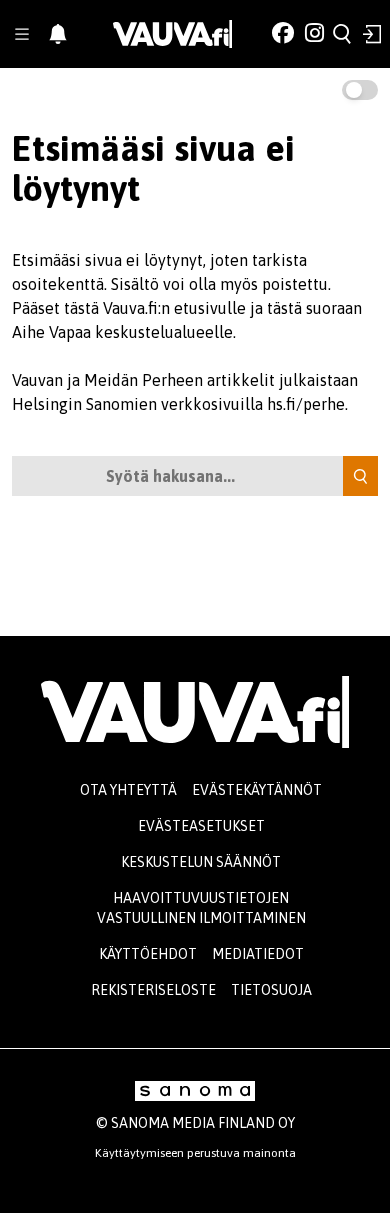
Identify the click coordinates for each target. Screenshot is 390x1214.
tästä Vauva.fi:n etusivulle (155, 308)
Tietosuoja (271, 990)
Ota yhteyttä (128, 790)
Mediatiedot (258, 954)
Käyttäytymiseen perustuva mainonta (195, 1153)
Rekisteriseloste (153, 990)
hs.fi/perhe (306, 404)
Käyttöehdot (148, 954)
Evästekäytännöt (257, 790)
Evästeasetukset (201, 826)
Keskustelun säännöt (201, 862)
